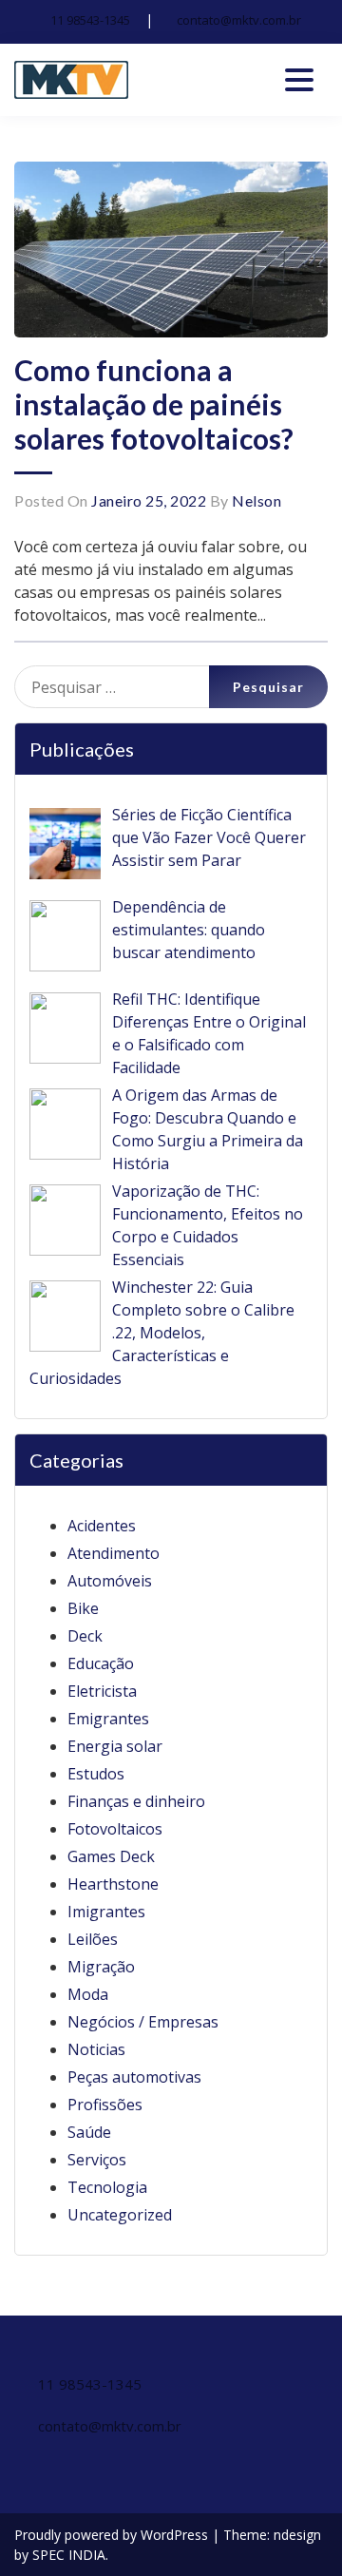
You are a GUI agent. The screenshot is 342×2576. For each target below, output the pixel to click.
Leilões (93, 1939)
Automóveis (110, 1581)
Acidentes (102, 1526)
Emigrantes (108, 1719)
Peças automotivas (134, 2077)
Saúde (89, 2132)
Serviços (97, 2160)
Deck (85, 1636)
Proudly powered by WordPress (113, 2535)
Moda (88, 1994)
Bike (83, 1608)
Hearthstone (113, 1884)
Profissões (105, 2105)
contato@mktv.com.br (239, 20)
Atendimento (114, 1553)
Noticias (96, 2049)
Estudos (96, 1774)
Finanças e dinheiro (136, 1801)
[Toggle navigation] (299, 80)
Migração (101, 1967)
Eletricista (102, 1691)
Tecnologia (107, 2187)
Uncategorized (120, 2215)
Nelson (256, 500)
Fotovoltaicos (115, 1829)
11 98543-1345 (90, 20)
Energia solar (115, 1746)
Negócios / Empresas (143, 2022)
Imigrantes (106, 1912)
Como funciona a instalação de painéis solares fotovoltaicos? (154, 404)
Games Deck (111, 1856)
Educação (101, 1663)
